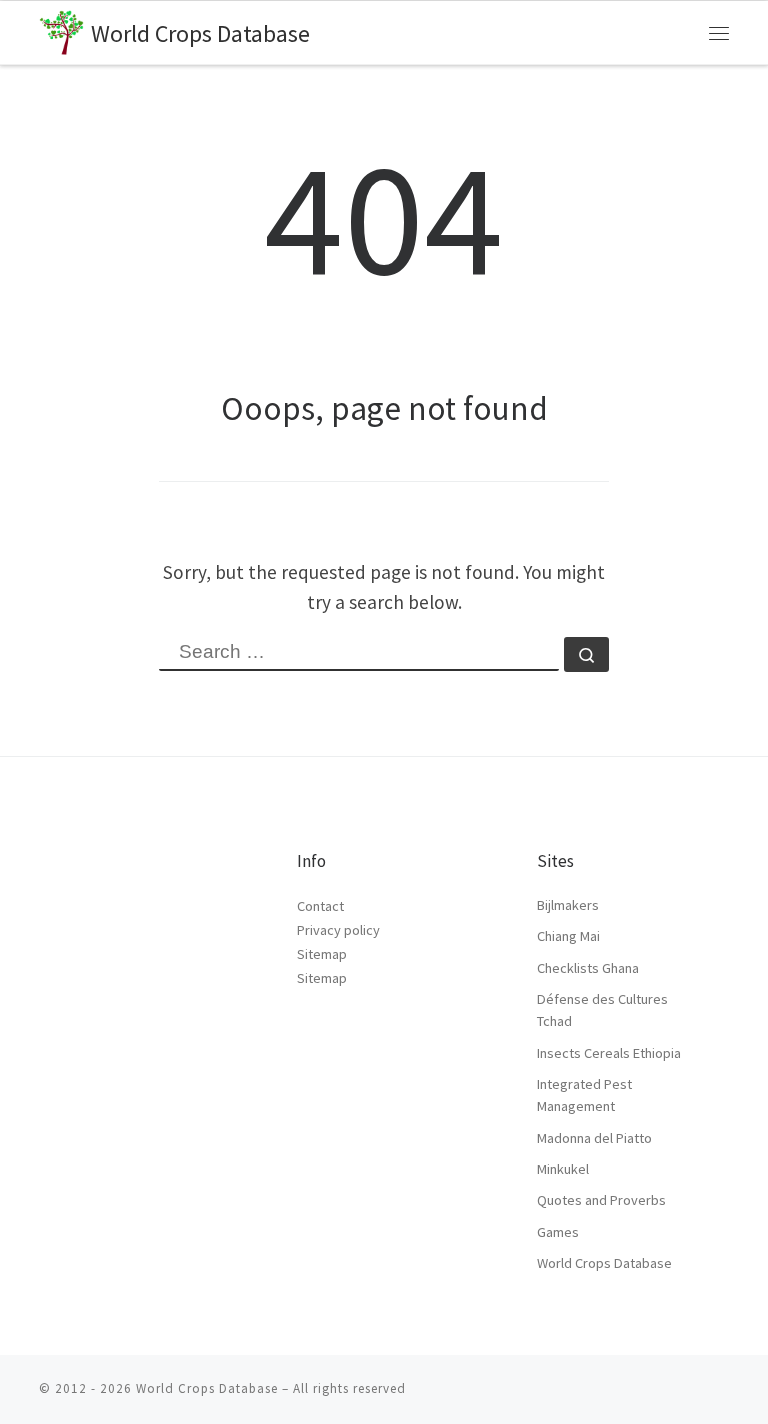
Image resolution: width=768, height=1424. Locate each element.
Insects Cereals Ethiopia (609, 1053)
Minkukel (563, 1169)
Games (558, 1232)
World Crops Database (604, 1263)
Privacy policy (338, 930)
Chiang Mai (568, 936)
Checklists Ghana (588, 968)
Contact (320, 906)
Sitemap (322, 954)
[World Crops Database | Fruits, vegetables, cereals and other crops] (61, 29)
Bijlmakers (568, 905)
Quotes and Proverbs (601, 1200)
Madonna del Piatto (594, 1138)
